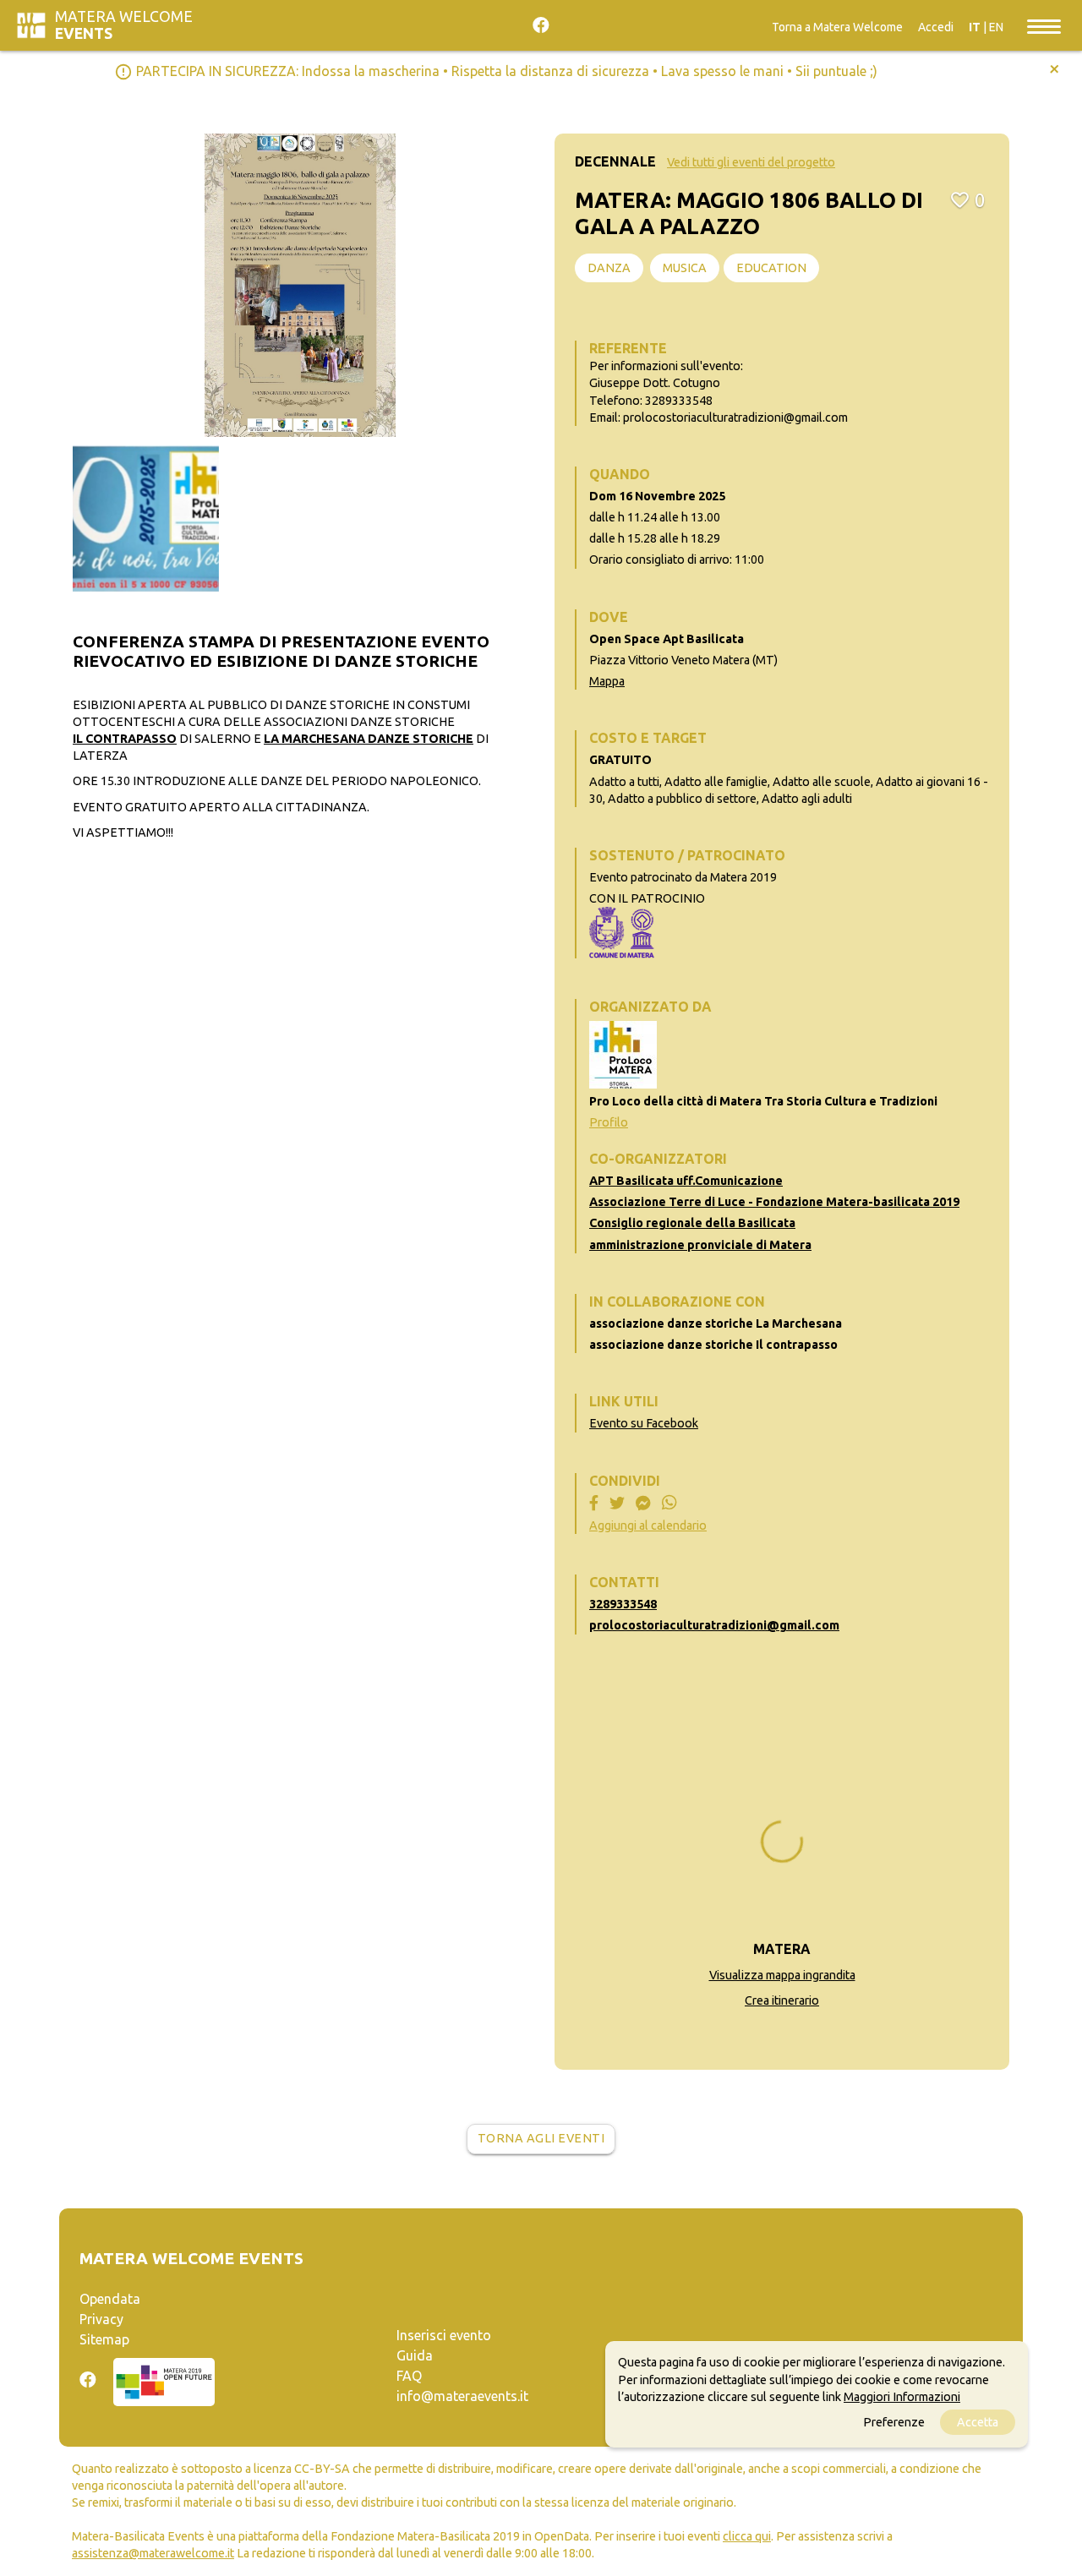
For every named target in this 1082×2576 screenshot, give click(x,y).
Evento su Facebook (644, 1423)
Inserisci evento (444, 2335)
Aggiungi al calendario (648, 1525)
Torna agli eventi (541, 2138)
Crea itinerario (782, 2000)
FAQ (409, 2376)
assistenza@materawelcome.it (153, 2553)
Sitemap (104, 2339)
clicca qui (747, 2536)
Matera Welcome (124, 25)
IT (975, 27)
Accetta (978, 2421)
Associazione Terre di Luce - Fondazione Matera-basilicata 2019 (774, 1202)
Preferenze (894, 2421)
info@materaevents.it (462, 2396)
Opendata (110, 2299)
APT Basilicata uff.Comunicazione (686, 1181)
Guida (415, 2355)
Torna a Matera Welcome (837, 27)
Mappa (607, 681)
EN (996, 27)
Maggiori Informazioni (902, 2396)
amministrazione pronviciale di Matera (700, 1245)
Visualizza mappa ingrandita (782, 1975)
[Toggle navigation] (1044, 25)
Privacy (101, 2319)
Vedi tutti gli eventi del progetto (751, 162)
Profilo (609, 1122)
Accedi (936, 27)
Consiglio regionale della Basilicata (692, 1223)
